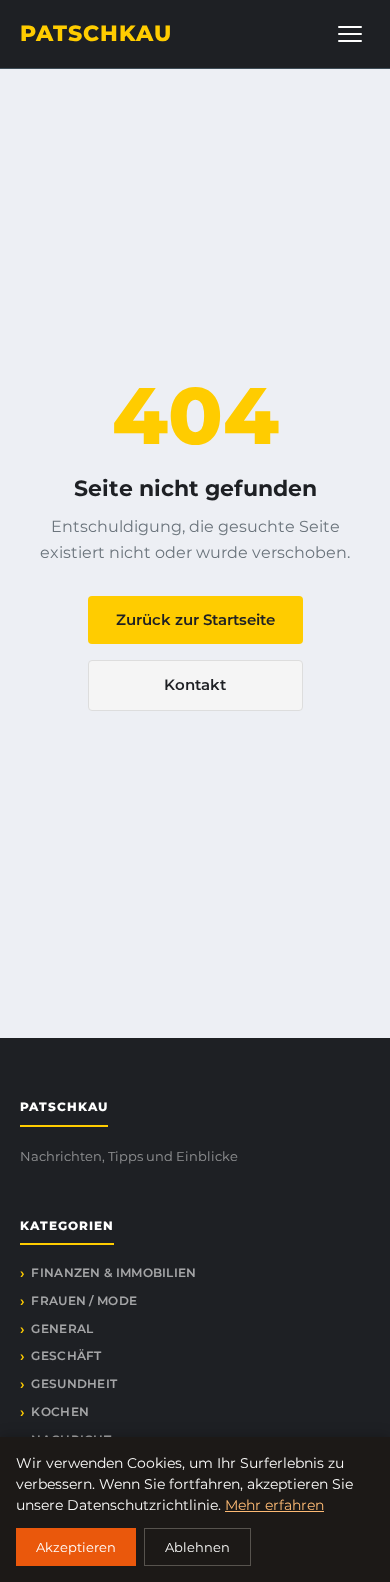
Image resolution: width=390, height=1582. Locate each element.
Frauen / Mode (84, 1300)
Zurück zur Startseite (195, 619)
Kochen (60, 1411)
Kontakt (195, 684)
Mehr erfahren (274, 1505)
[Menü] (350, 34)
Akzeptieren (76, 1547)
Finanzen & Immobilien (113, 1272)
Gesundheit (74, 1383)
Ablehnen (197, 1547)
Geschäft (66, 1355)
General (62, 1328)
